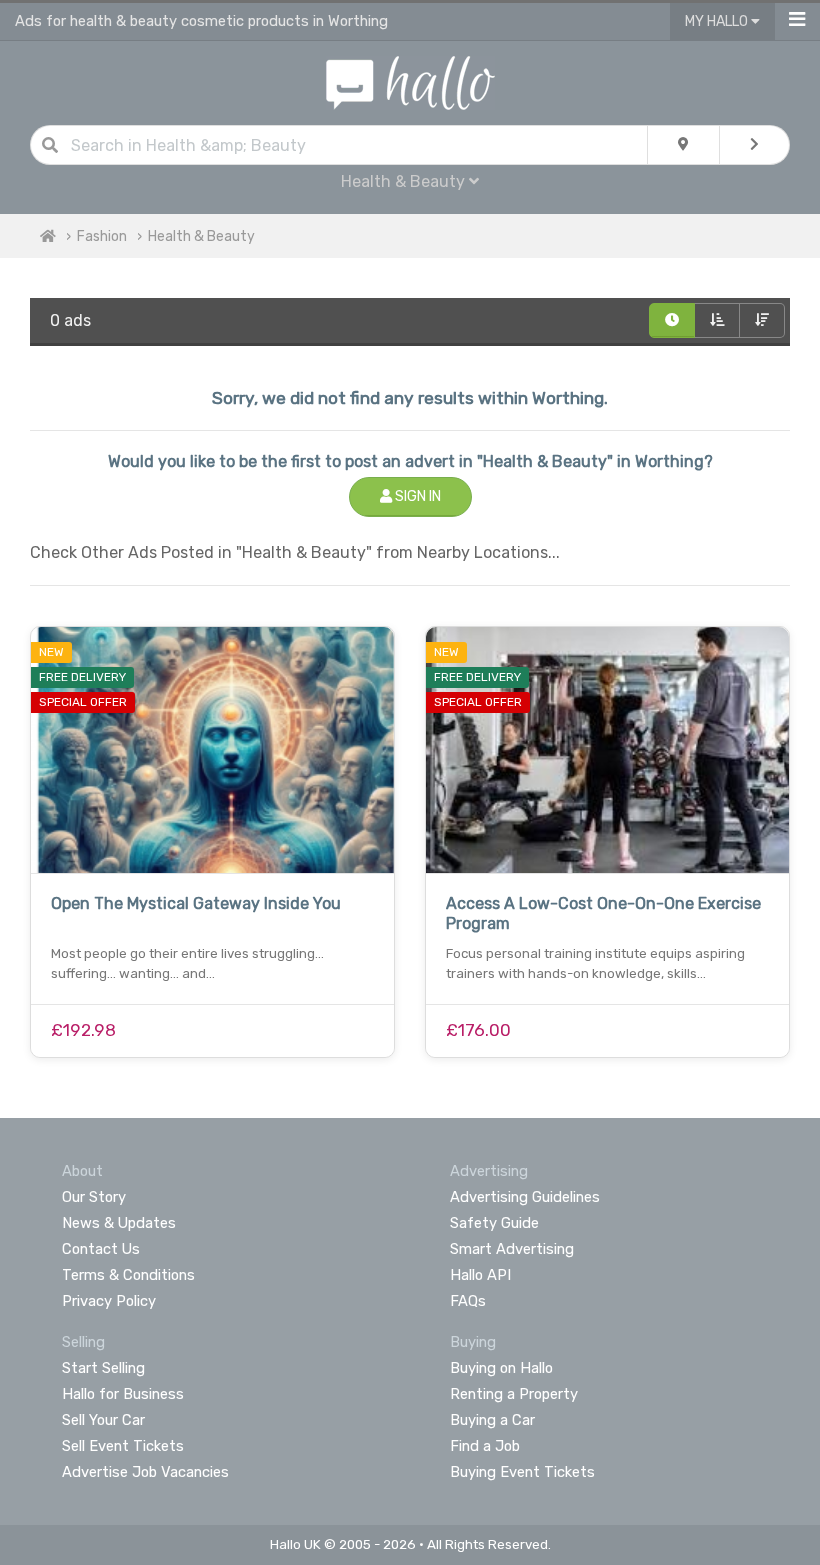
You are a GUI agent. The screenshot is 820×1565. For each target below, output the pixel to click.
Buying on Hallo (501, 1368)
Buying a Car (492, 1420)
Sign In (416, 496)
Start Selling (103, 1368)
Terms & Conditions (128, 1275)
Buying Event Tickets (522, 1472)
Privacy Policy (109, 1301)
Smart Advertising (512, 1249)
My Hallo (718, 21)
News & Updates (119, 1223)
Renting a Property (514, 1394)
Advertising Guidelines (525, 1197)
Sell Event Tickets (123, 1446)
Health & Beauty (201, 236)
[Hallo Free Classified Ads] (410, 81)
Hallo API (480, 1275)
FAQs (468, 1301)
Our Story (94, 1197)
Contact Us (101, 1249)
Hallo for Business (123, 1394)
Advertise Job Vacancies (145, 1472)
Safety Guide (494, 1223)
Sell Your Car (103, 1420)
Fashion (102, 236)
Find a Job (485, 1446)
